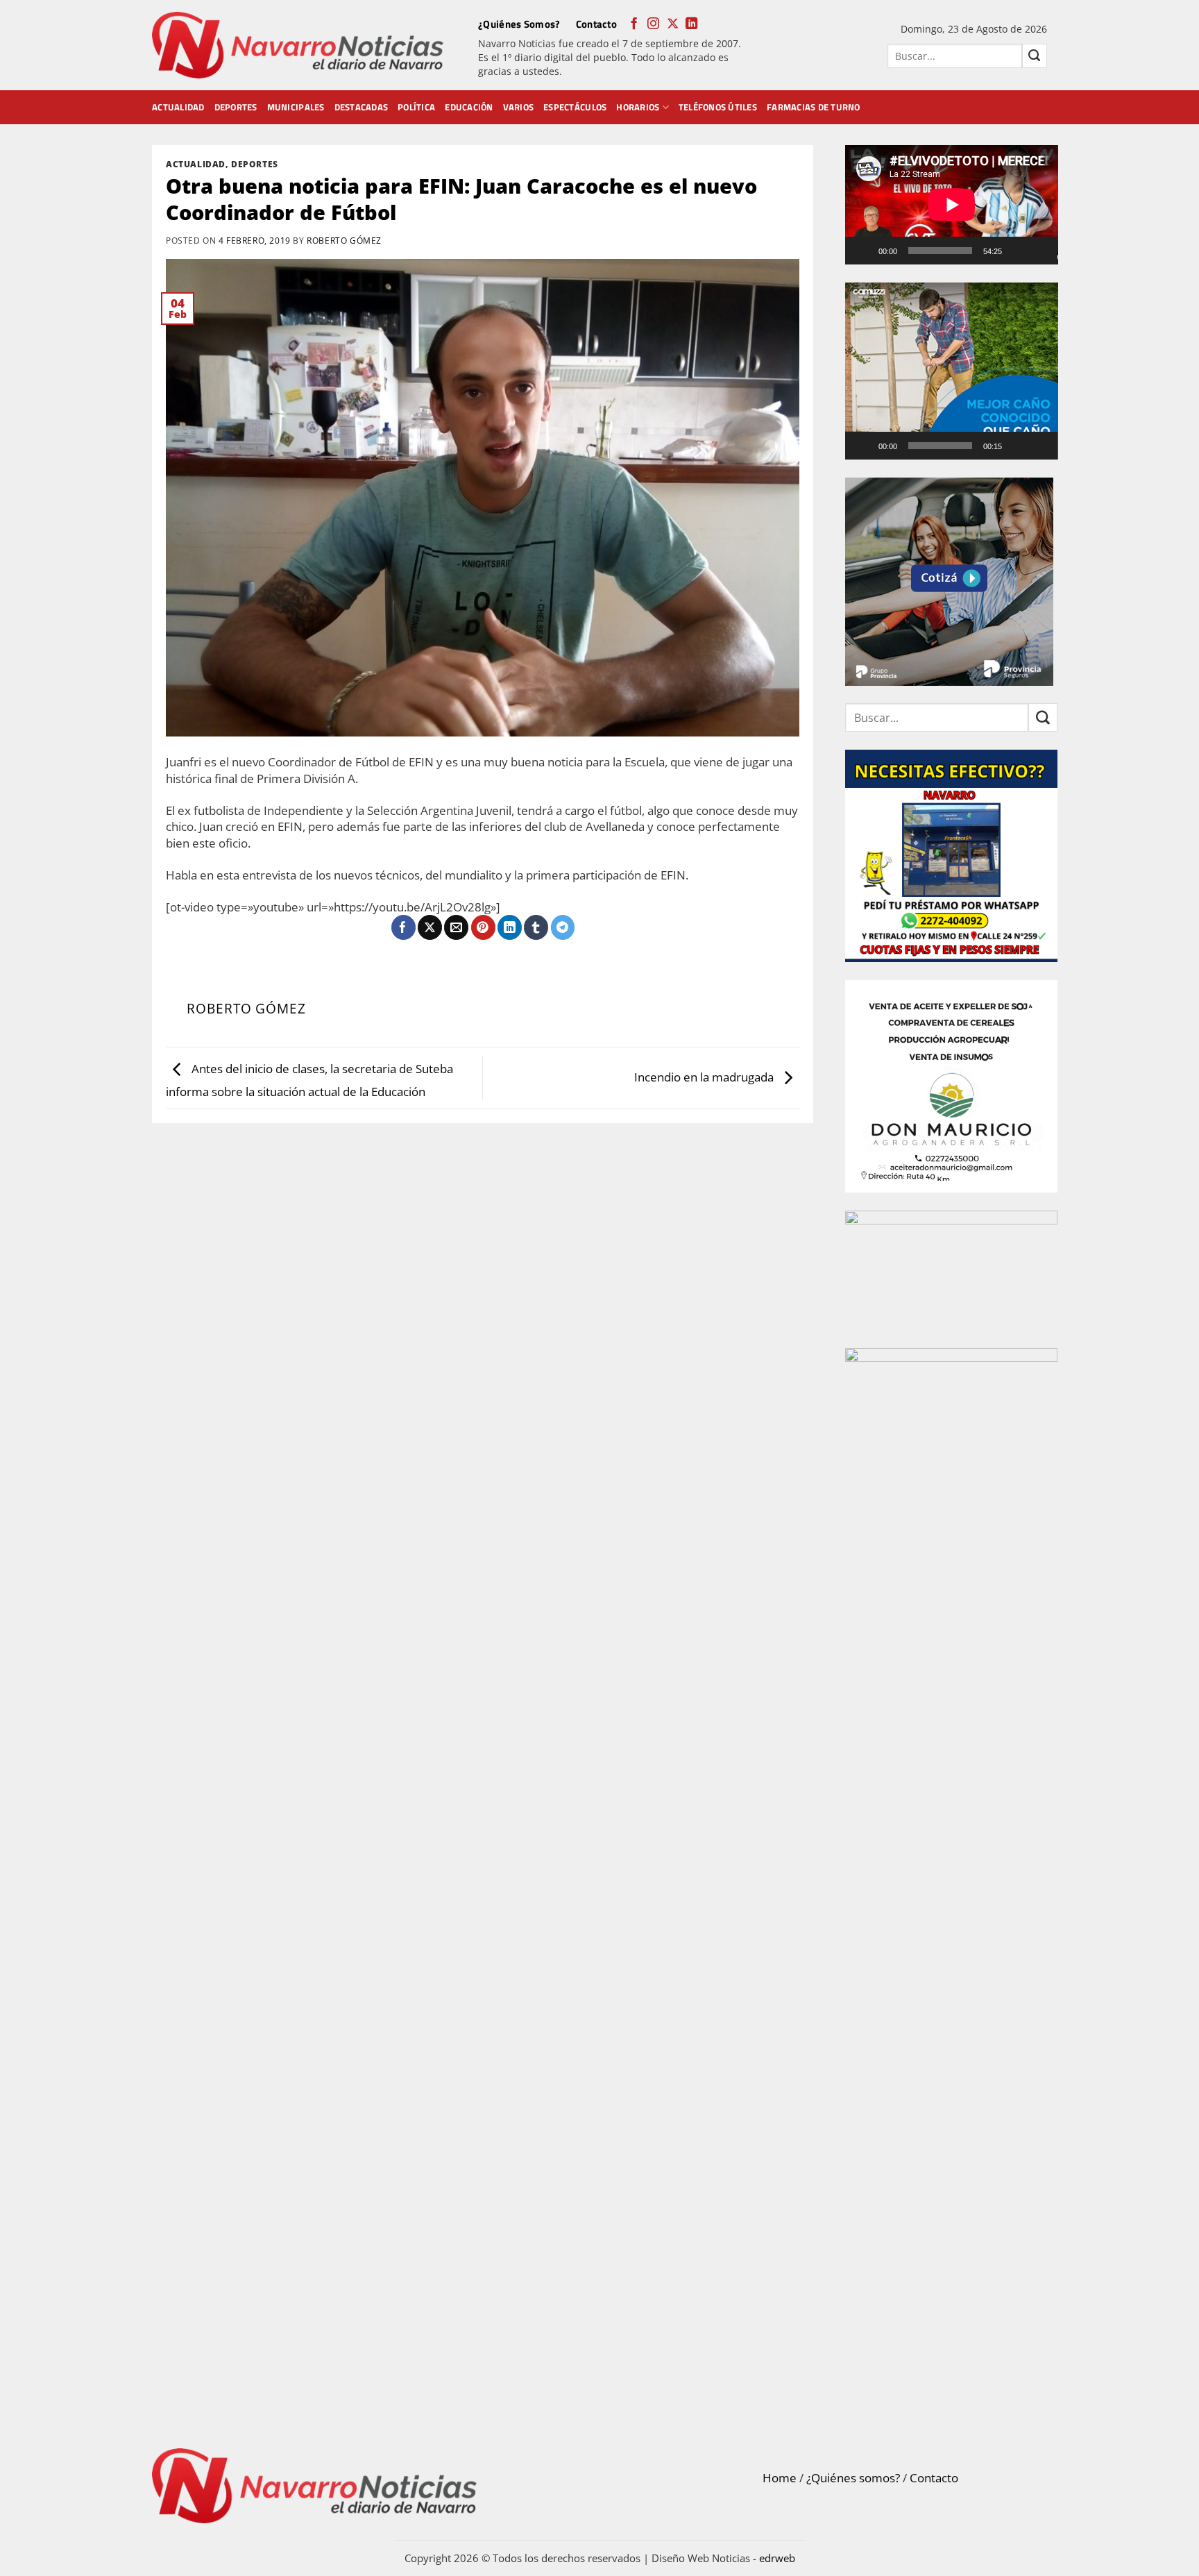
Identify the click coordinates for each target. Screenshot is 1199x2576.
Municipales (296, 107)
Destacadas (362, 107)
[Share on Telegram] (563, 927)
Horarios (638, 107)
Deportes (236, 107)
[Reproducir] (865, 251)
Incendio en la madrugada (705, 1076)
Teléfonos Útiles (718, 107)
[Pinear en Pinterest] (483, 927)
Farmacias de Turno (814, 107)
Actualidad (178, 107)
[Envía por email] (456, 927)
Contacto (596, 24)
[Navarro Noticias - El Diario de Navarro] (298, 45)
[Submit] (1035, 56)
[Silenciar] (1019, 251)
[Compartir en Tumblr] (536, 927)
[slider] (941, 446)
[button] (951, 371)
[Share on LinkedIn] (510, 927)
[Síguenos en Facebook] (634, 24)
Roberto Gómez (344, 240)
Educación (469, 107)
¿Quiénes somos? (853, 2478)
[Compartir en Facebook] (403, 927)
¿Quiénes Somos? (519, 24)
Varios (519, 107)
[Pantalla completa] (1041, 251)
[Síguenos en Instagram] (653, 24)
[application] (952, 205)
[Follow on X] (673, 24)
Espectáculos (575, 107)
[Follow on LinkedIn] (691, 24)
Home (780, 2478)
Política (416, 107)
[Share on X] (430, 927)
